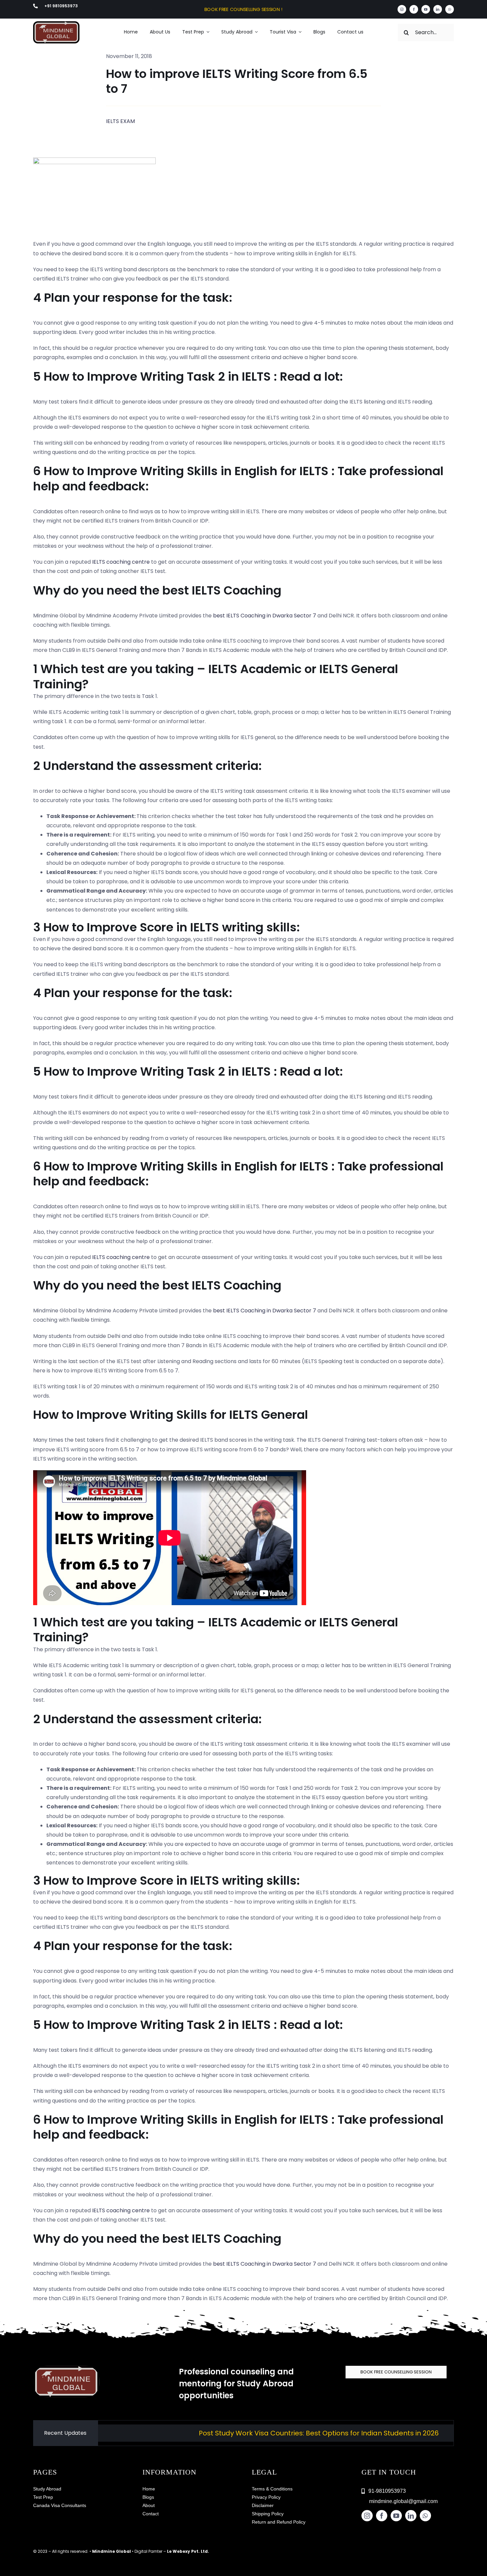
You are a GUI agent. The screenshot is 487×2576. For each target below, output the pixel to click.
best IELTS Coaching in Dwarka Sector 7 (265, 616)
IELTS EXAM (120, 121)
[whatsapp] (450, 9)
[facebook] (414, 9)
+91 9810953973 (61, 6)
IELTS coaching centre (121, 562)
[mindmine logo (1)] (56, 24)
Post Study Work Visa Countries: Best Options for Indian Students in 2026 (245, 2433)
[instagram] (402, 9)
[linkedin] (438, 9)
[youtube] (426, 9)
